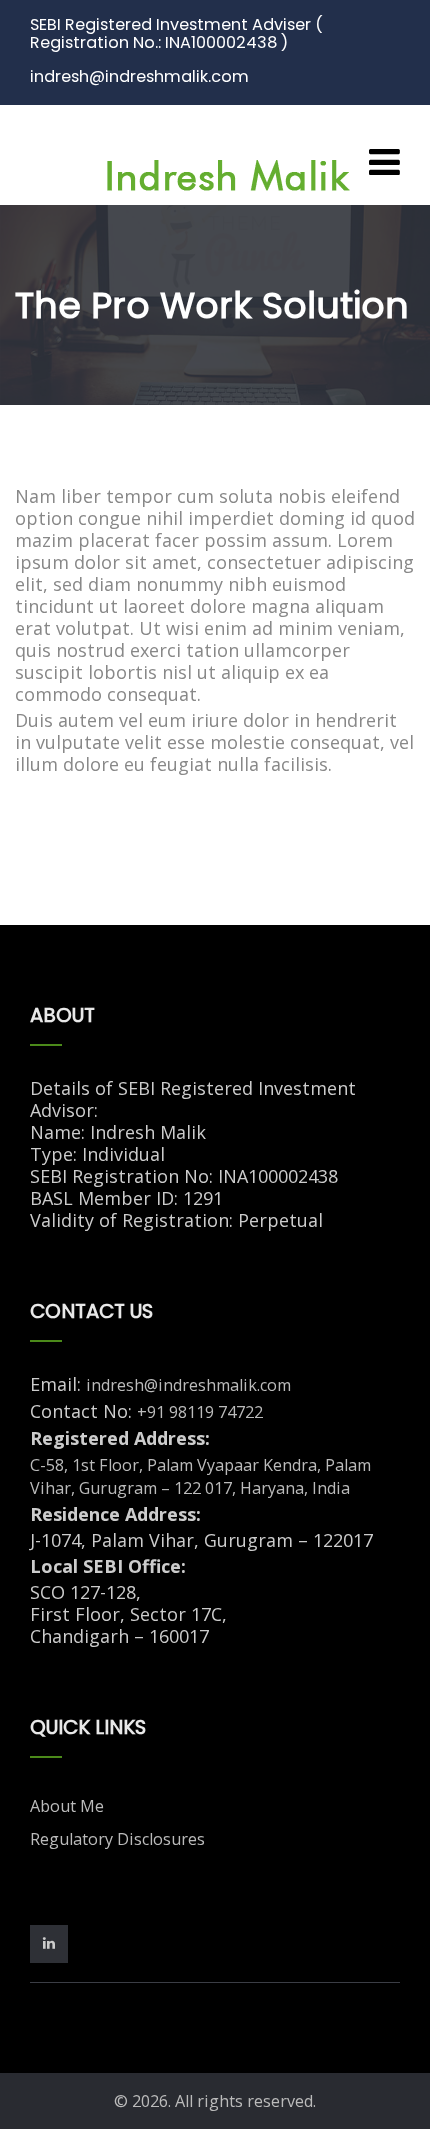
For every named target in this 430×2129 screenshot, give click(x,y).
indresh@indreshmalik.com (188, 1385)
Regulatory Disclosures (117, 1839)
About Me (67, 1806)
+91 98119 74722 (200, 1412)
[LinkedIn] (53, 1942)
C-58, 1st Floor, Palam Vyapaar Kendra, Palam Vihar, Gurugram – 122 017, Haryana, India (200, 1476)
